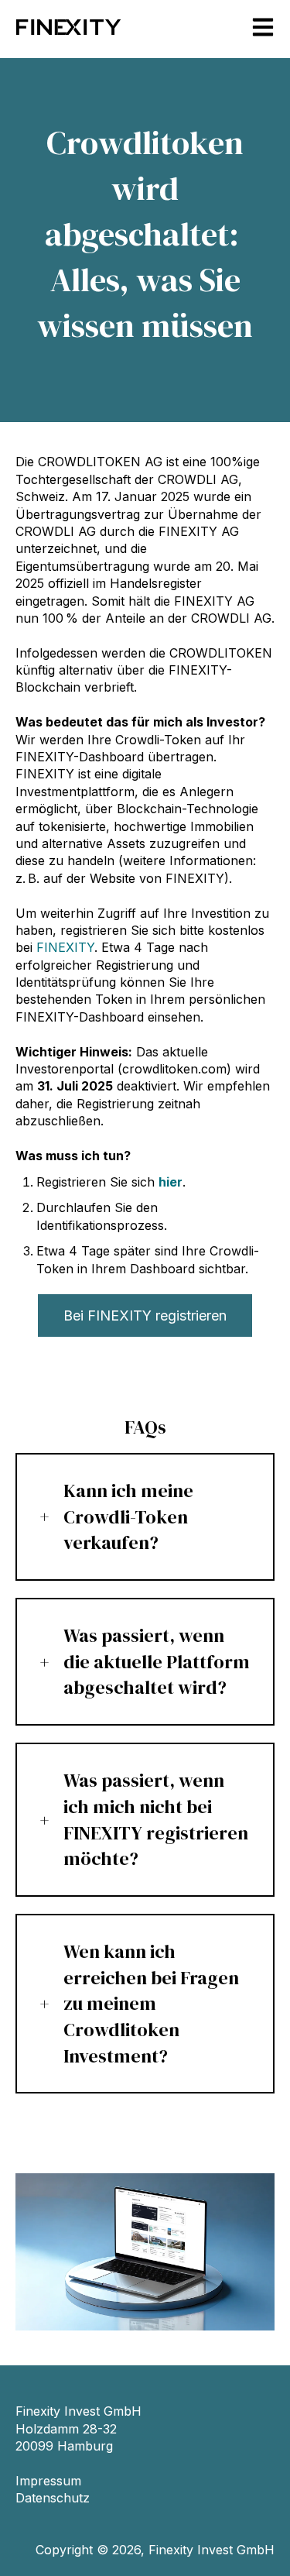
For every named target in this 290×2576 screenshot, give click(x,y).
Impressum (48, 2481)
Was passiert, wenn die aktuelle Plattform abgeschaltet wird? (157, 1661)
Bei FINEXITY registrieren (145, 1315)
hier (171, 1182)
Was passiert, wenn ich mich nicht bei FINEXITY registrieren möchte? (156, 1819)
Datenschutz (53, 2498)
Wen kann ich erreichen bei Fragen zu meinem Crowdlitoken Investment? (151, 2003)
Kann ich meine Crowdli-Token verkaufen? (128, 1516)
